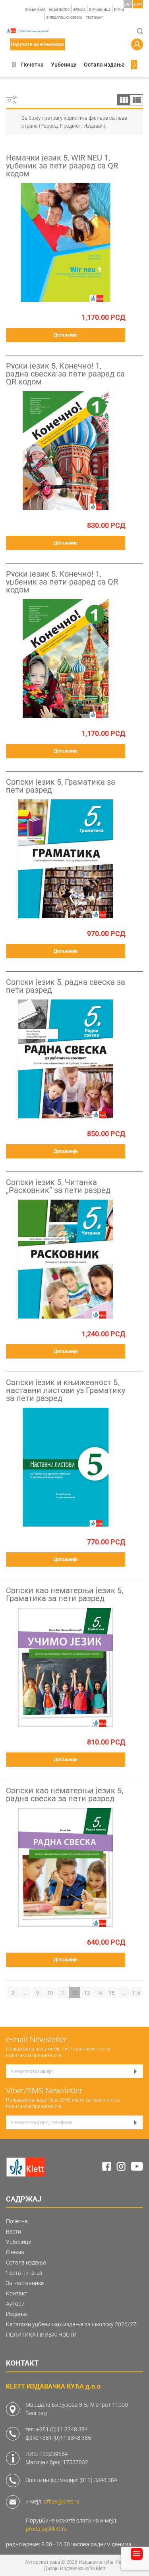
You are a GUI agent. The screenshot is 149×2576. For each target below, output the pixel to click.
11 (62, 1993)
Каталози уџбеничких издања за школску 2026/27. (72, 2324)
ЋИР (138, 4)
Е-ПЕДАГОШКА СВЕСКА (64, 18)
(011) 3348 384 (98, 2480)
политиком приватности (34, 2055)
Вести (14, 2232)
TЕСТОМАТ (94, 18)
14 (99, 1993)
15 (112, 1993)
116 (136, 1993)
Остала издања (104, 65)
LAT (128, 4)
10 (50, 1993)
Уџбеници (64, 65)
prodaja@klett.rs (46, 2529)
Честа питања (24, 2273)
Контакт (17, 2293)
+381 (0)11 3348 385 (65, 2438)
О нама (15, 2252)
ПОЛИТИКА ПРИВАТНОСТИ (41, 2335)
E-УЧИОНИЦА (100, 10)
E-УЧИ (119, 10)
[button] (14, 65)
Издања (16, 2314)
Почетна (32, 65)
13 (87, 1993)
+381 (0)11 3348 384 (62, 2429)
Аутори (15, 2304)
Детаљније (66, 335)
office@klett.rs (61, 2501)
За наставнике (25, 2283)
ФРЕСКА (79, 10)
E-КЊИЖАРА (35, 10)
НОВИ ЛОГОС (59, 10)
